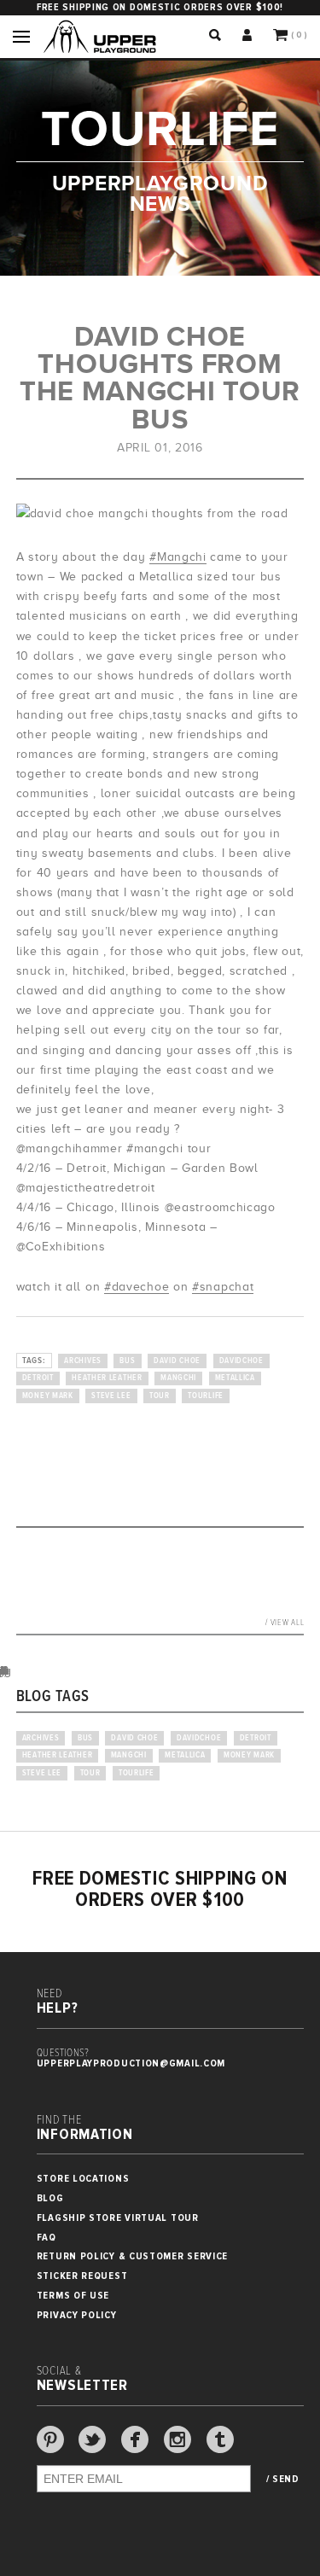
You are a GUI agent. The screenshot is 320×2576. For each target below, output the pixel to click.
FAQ (47, 2238)
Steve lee (111, 1396)
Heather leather (107, 1378)
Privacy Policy (77, 2315)
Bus (127, 1361)
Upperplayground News (160, 194)
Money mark (48, 1396)
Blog (50, 2198)
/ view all (285, 1623)
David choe (177, 1361)
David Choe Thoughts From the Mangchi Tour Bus (160, 378)
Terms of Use (73, 2296)
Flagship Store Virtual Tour (118, 2218)
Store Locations (83, 2179)
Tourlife (206, 1396)
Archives (83, 1361)
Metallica (235, 1378)
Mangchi (178, 1378)
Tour (160, 1396)
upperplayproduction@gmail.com (131, 2063)
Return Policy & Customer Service (132, 2256)
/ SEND (283, 2480)
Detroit (38, 1378)
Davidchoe (241, 1361)
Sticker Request (82, 2276)
